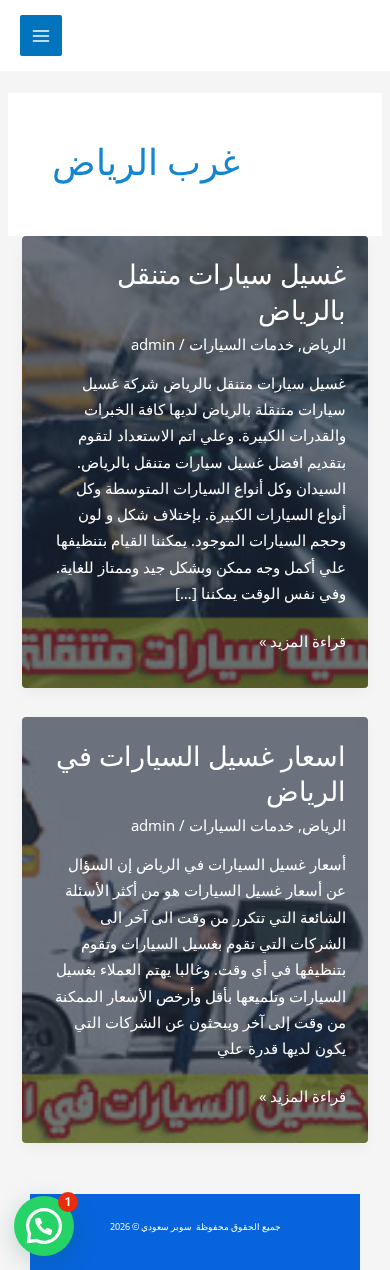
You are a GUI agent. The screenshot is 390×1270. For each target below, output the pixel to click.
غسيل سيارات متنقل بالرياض (231, 292)
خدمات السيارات (241, 344)
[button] (44, 1226)
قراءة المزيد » (302, 642)
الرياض (324, 344)
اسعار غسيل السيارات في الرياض (201, 774)
